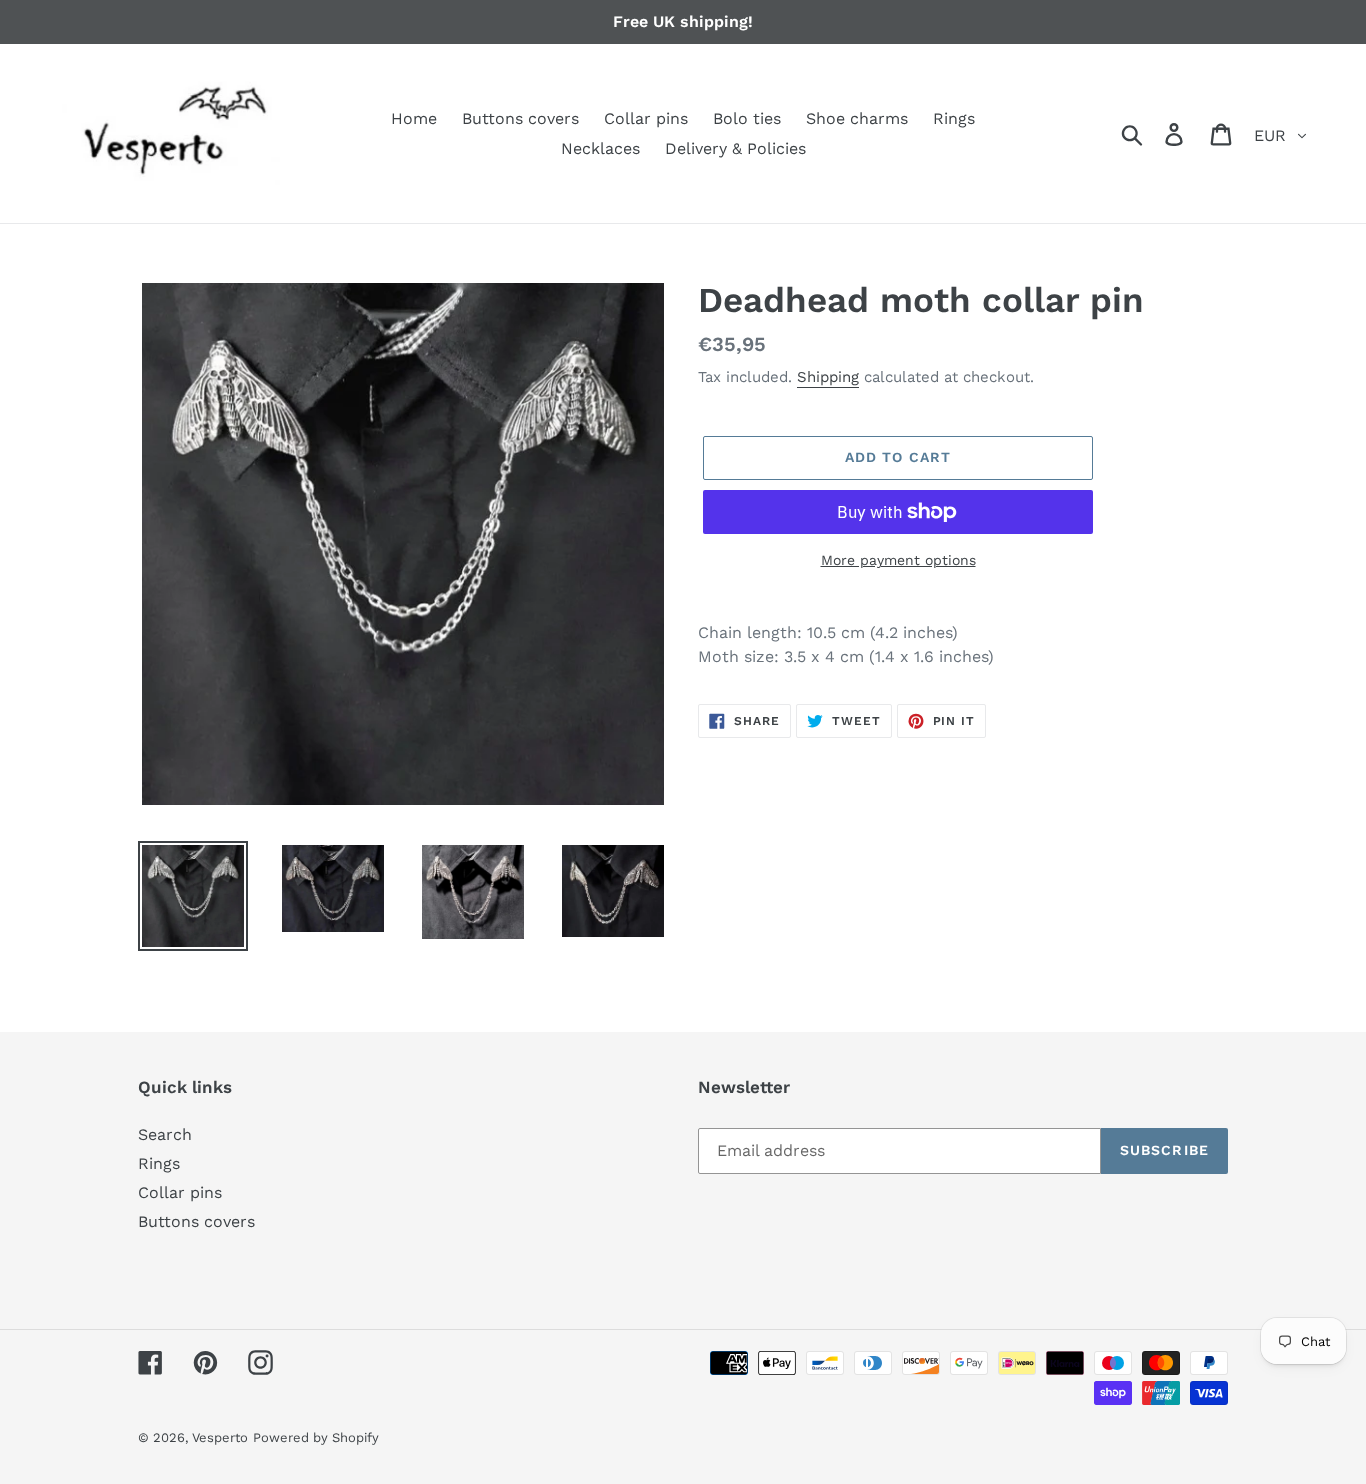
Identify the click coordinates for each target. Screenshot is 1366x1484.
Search (165, 1134)
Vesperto (220, 1437)
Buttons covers (196, 1221)
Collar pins (180, 1192)
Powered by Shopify (316, 1437)
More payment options (898, 560)
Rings (159, 1163)
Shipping (828, 377)
